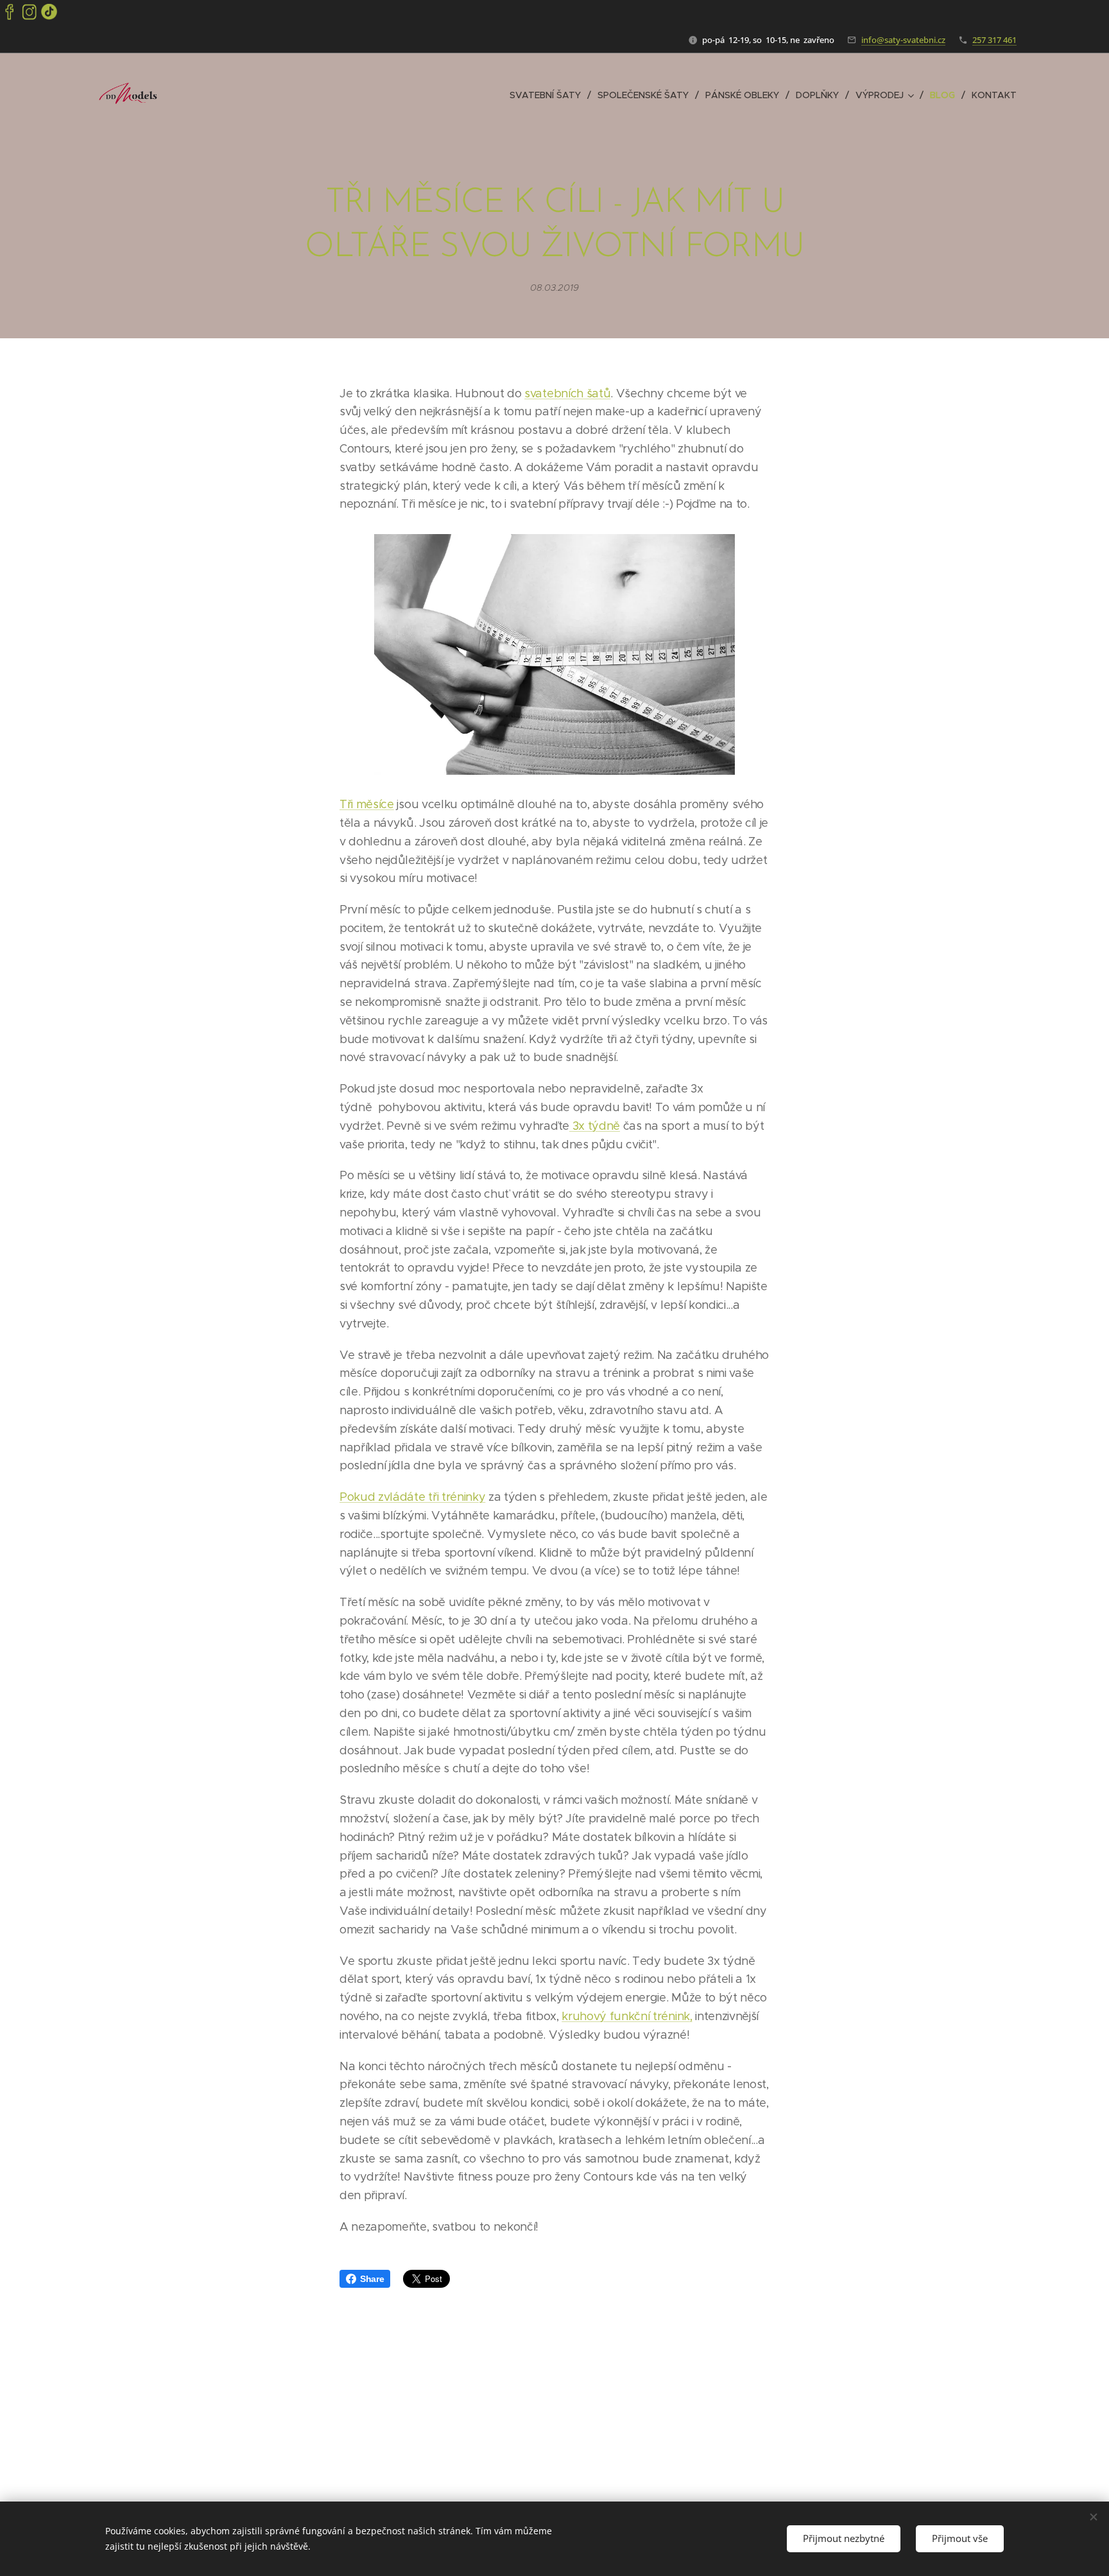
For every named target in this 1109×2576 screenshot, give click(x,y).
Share (372, 2279)
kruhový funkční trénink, (627, 2016)
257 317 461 (994, 40)
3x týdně (595, 1126)
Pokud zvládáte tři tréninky (412, 1497)
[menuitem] (549, 95)
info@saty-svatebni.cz (903, 40)
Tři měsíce (367, 804)
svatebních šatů (567, 393)
